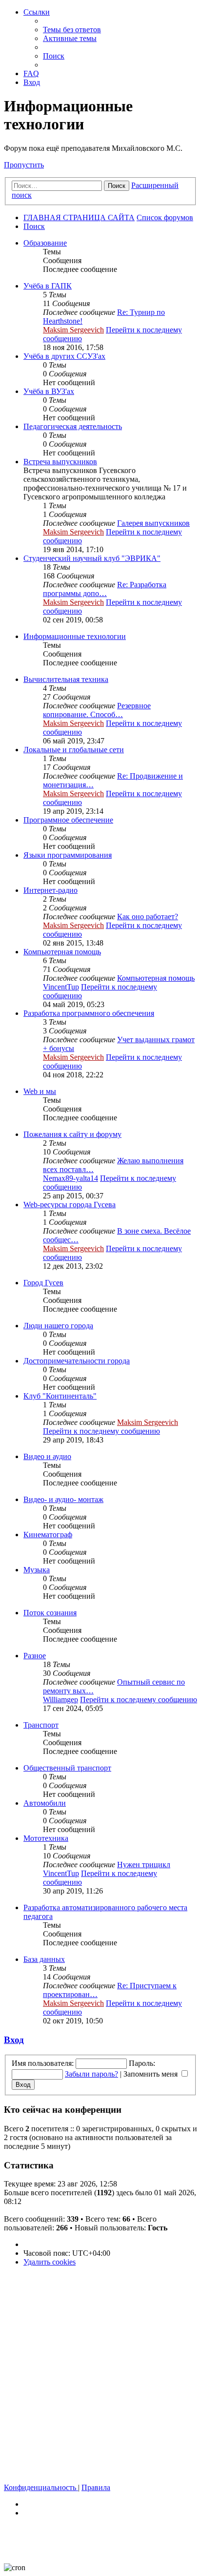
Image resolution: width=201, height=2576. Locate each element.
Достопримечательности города (77, 1361)
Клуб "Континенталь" (60, 1396)
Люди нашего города (58, 1326)
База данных (44, 1959)
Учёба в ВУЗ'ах (49, 391)
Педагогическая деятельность (73, 426)
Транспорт (41, 1725)
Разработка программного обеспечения (89, 1013)
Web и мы (40, 1091)
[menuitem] (72, 30)
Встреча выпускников (60, 462)
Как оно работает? (148, 917)
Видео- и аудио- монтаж (63, 1499)
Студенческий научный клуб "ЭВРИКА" (92, 558)
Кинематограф (48, 1535)
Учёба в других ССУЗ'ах (64, 356)
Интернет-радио (50, 890)
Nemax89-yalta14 (70, 1178)
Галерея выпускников (153, 523)
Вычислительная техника (66, 679)
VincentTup (61, 987)
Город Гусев (43, 1283)
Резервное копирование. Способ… (97, 710)
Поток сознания (50, 1613)
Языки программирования (68, 855)
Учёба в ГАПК (48, 286)
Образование (45, 243)
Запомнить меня (151, 2074)
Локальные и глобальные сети (74, 750)
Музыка (37, 1570)
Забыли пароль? (91, 2074)
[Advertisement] (100, 2375)
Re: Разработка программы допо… (105, 589)
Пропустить (24, 165)
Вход (14, 2040)
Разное (35, 1656)
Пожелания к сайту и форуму (72, 1134)
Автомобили (45, 1803)
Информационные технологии (75, 636)
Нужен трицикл (144, 1865)
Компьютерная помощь (62, 952)
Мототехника (46, 1838)
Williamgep (60, 1700)
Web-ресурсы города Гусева (70, 1205)
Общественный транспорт (67, 1768)
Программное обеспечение (68, 820)
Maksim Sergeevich (73, 330)
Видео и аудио (47, 1456)
